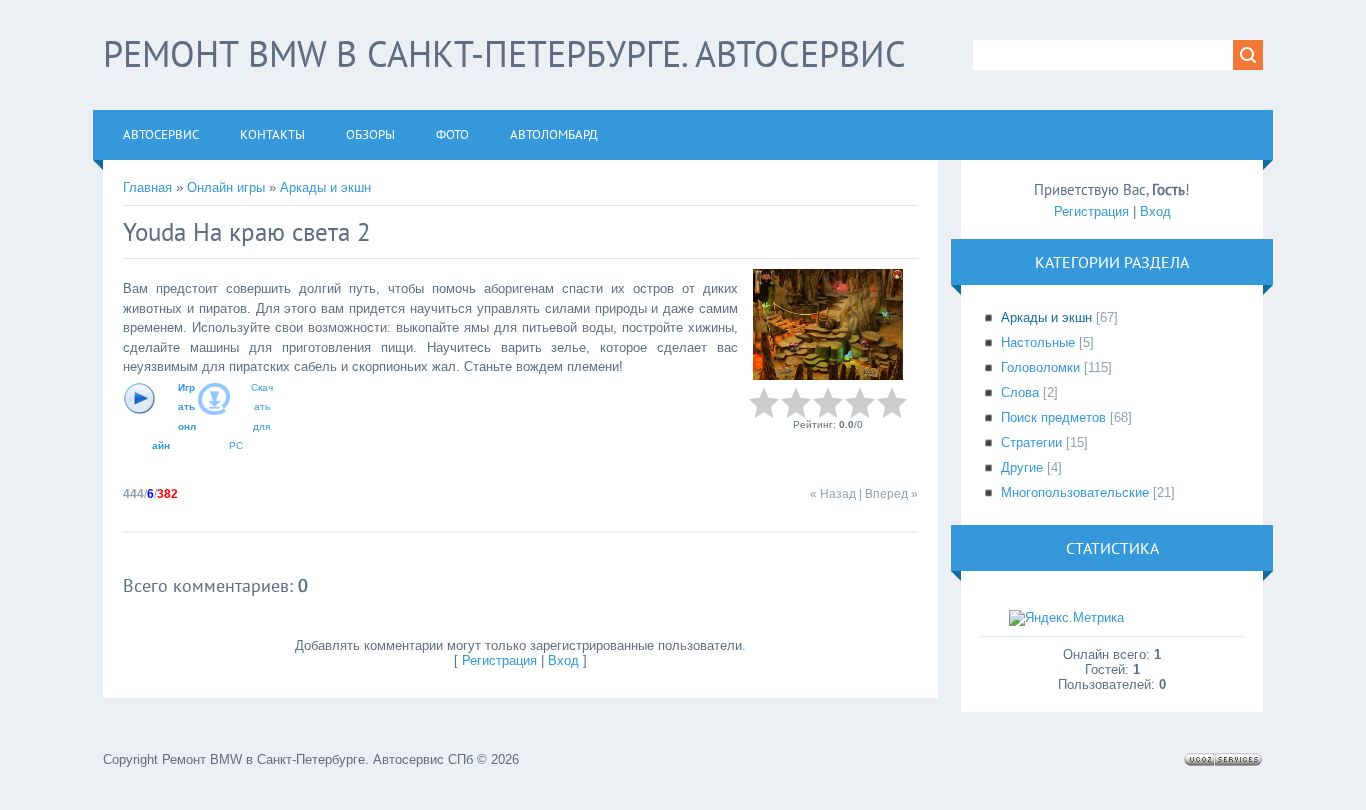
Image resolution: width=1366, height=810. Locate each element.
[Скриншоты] (828, 324)
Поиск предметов (1053, 417)
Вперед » (891, 494)
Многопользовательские (1075, 492)
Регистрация (499, 660)
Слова (1020, 392)
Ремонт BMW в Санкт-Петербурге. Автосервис (504, 53)
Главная (147, 187)
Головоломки (1040, 367)
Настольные (1038, 342)
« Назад (833, 494)
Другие (1022, 467)
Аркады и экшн (325, 187)
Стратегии (1031, 442)
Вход (563, 660)
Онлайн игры (226, 187)
